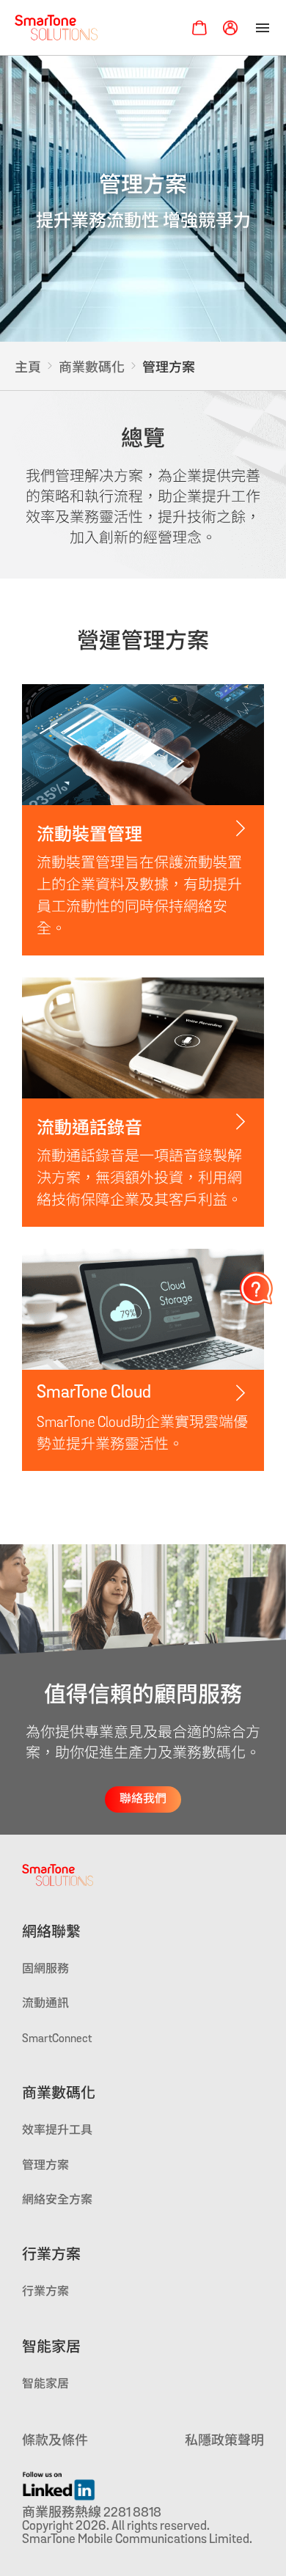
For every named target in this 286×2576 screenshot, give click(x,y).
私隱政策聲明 (224, 2442)
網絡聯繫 (51, 1933)
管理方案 (45, 2166)
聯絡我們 (143, 1799)
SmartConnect (57, 2039)
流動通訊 (45, 2004)
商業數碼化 (92, 369)
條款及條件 (55, 2442)
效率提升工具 (57, 2131)
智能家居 (51, 2348)
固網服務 (45, 1970)
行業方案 (51, 2256)
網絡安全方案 (57, 2201)
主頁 (28, 369)
